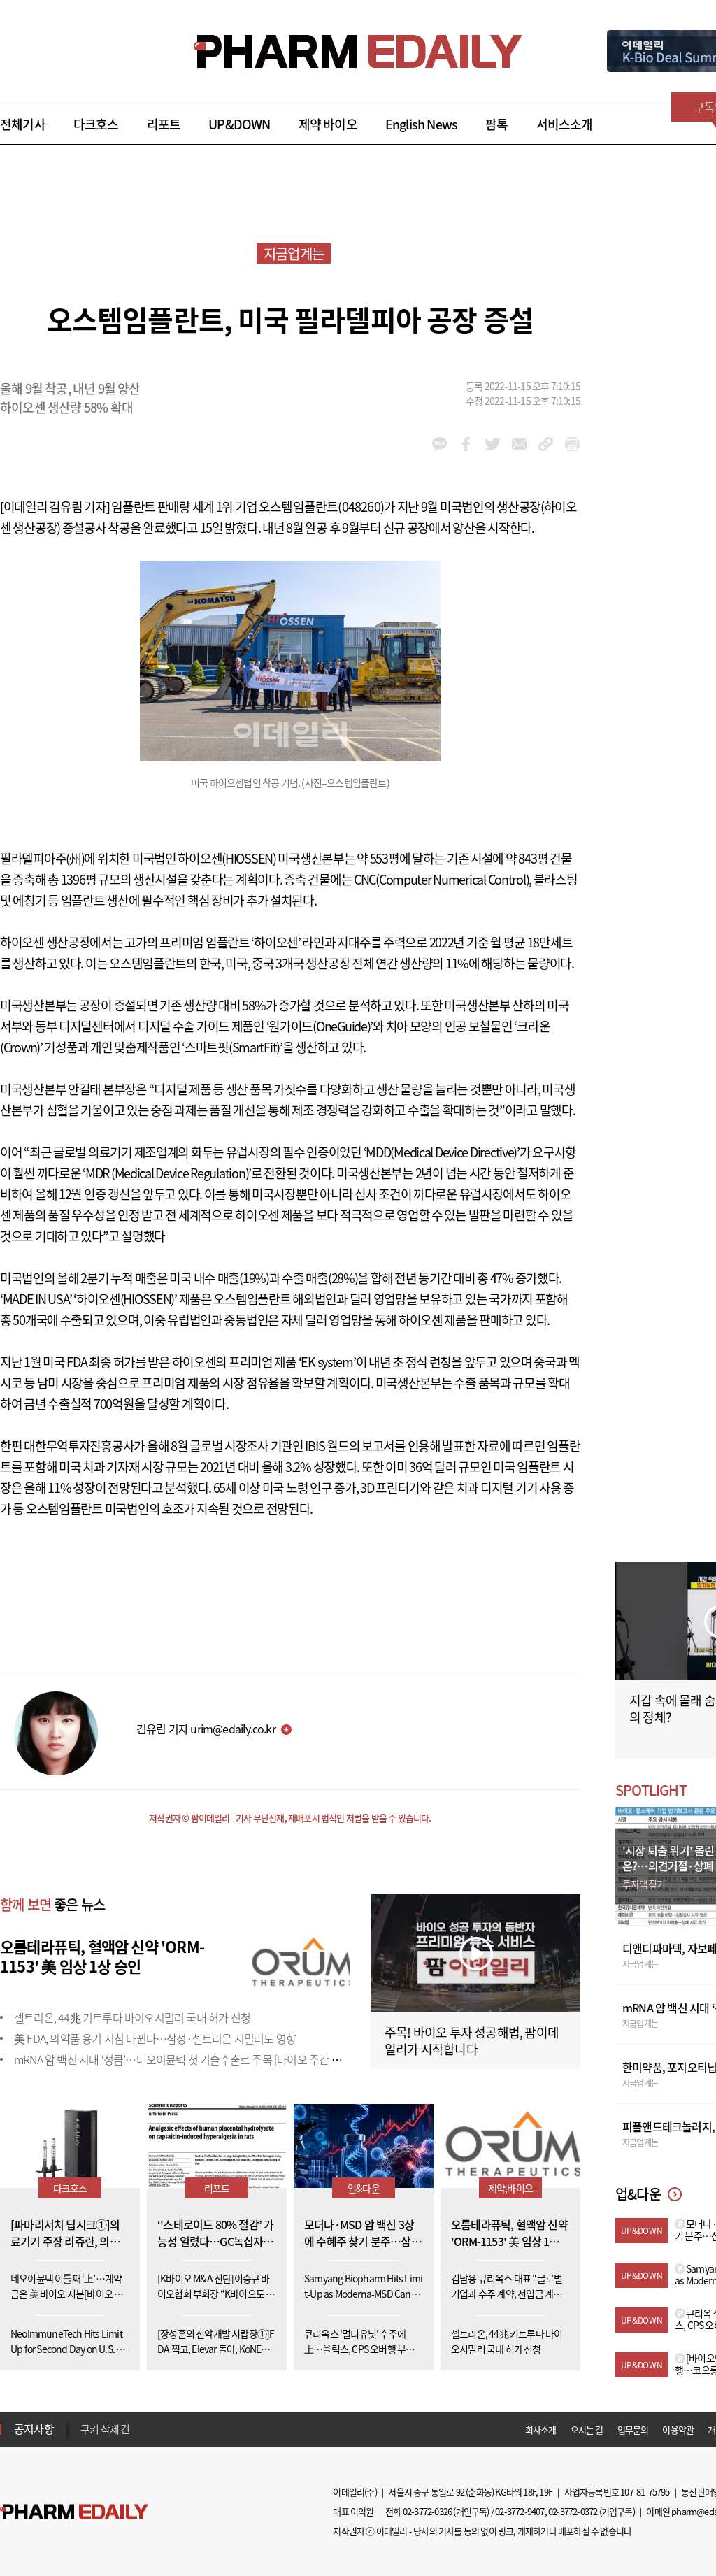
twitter (493, 444)
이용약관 (678, 2430)
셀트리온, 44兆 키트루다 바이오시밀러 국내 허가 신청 (132, 2017)
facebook (466, 444)
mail (519, 444)
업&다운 (364, 2188)
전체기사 (23, 124)
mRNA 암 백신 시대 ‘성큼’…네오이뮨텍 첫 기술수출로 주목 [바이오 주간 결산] (184, 2059)
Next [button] (85, 2438)
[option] (191, 2429)
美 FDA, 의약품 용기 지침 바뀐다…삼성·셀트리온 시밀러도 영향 (155, 2038)
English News (421, 124)
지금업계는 (294, 253)
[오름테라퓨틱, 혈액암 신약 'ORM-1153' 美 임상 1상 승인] (301, 1961)
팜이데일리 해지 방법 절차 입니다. (149, 2430)
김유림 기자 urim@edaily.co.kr (206, 1729)
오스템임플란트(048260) (321, 507)
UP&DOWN (239, 124)
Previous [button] (85, 2421)
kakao (439, 444)
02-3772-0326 (427, 2511)
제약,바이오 (510, 2188)
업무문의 (633, 2430)
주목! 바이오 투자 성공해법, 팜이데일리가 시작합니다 (472, 2041)
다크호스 (96, 124)
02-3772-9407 (520, 2511)
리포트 (164, 124)
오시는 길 (587, 2430)
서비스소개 (565, 124)
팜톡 (496, 124)
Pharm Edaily (74, 2512)
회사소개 (541, 2430)
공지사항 (34, 2428)
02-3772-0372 (573, 2511)
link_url (546, 444)
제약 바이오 (328, 124)
